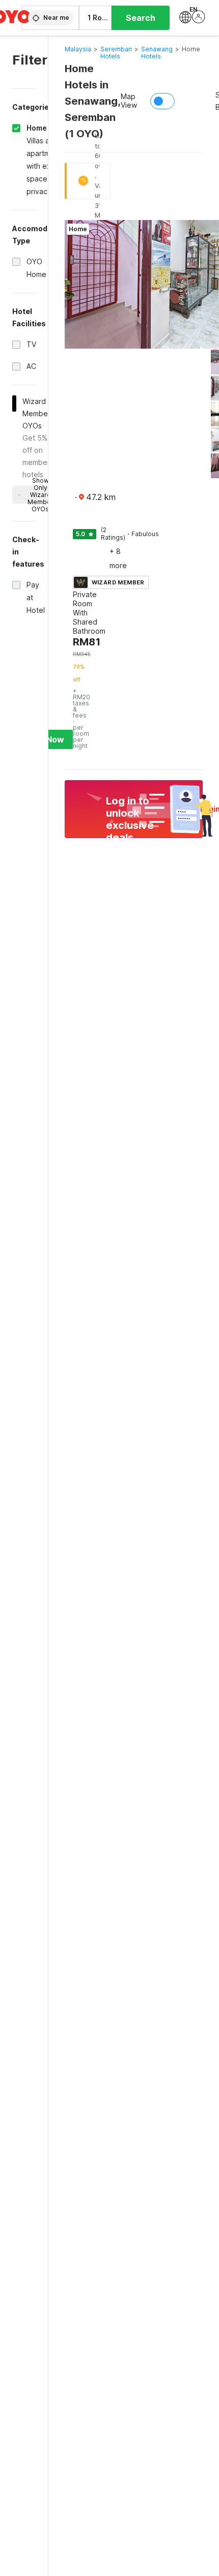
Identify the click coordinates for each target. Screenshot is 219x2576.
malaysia (78, 49)
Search (141, 18)
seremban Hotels (116, 53)
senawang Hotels (157, 53)
